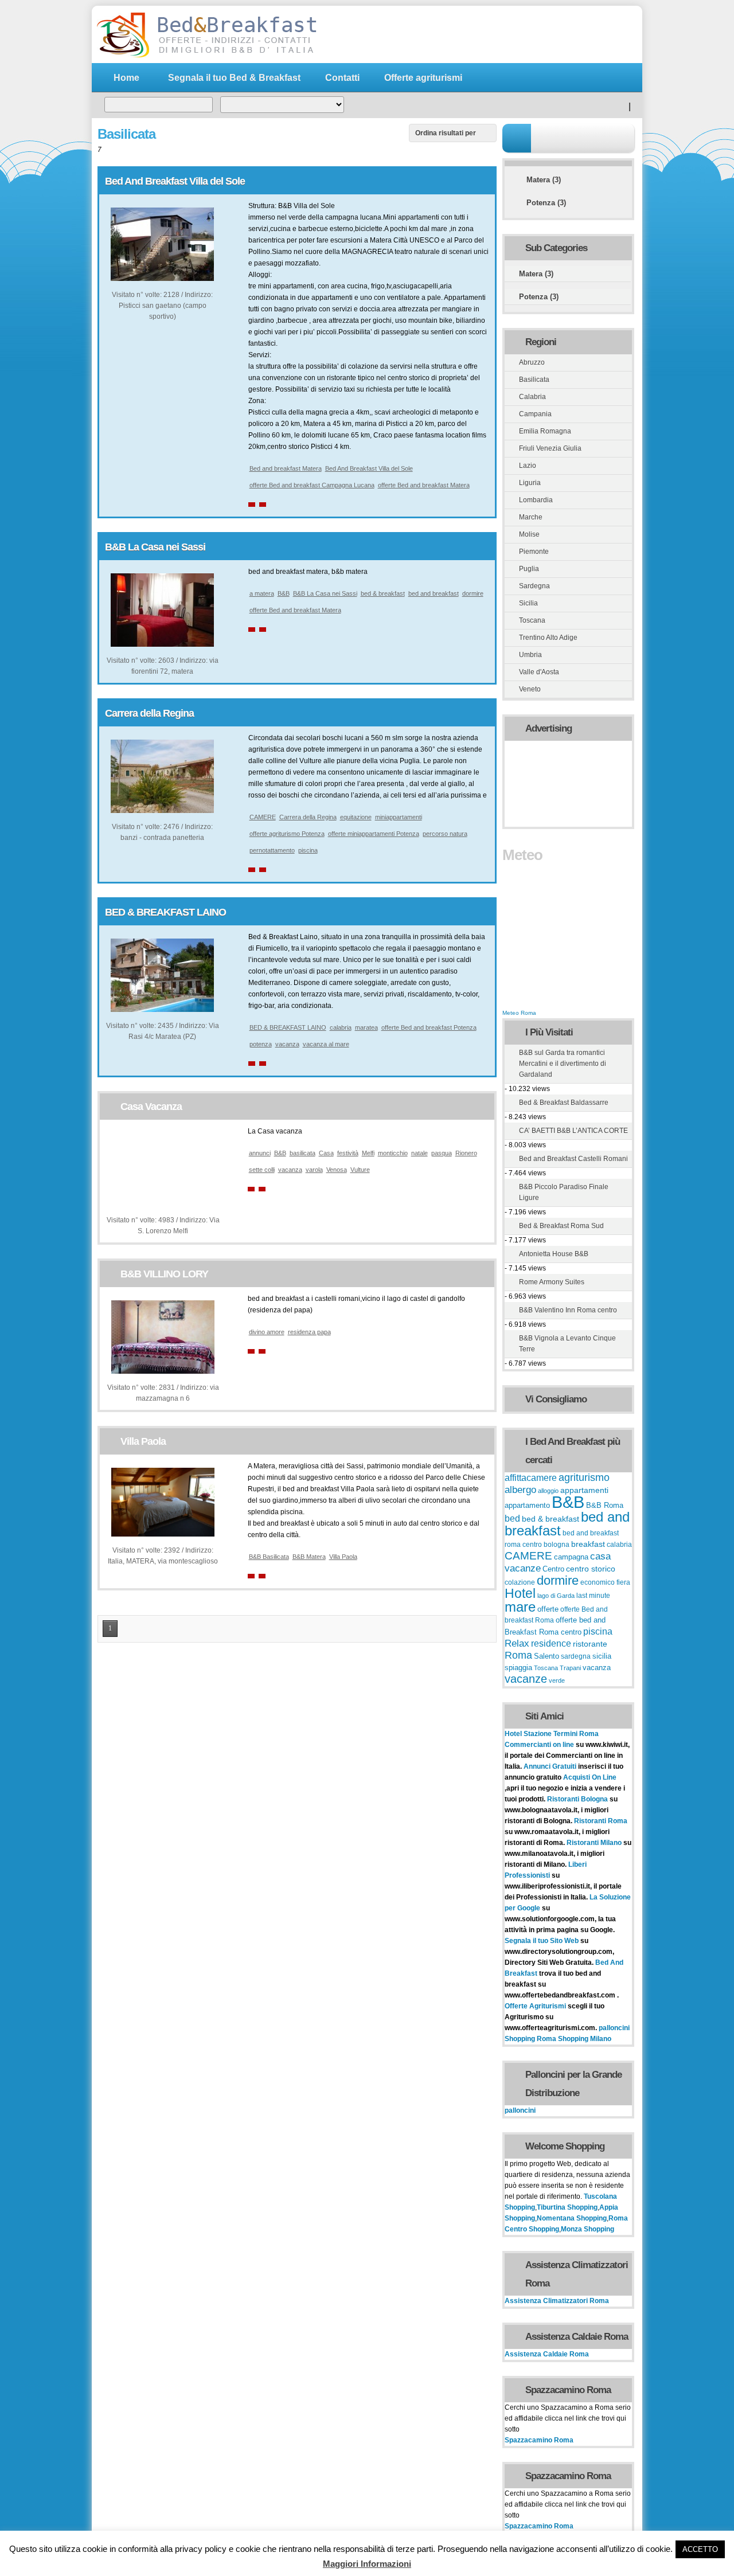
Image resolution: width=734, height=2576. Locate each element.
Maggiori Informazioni (367, 2564)
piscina (308, 850)
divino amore (267, 1332)
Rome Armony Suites (552, 1282)
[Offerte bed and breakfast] (206, 56)
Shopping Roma (530, 2039)
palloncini (614, 2028)
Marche (531, 517)
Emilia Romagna (545, 431)
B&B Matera (309, 1557)
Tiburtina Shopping (567, 2207)
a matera (262, 593)
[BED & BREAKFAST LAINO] (162, 1010)
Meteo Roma (519, 1013)
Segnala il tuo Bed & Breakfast (234, 78)
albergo (520, 1490)
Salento (546, 1656)
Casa (326, 1153)
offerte (548, 1609)
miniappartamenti (399, 817)
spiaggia (518, 1668)
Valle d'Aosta (539, 672)
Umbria (530, 655)
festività (348, 1153)
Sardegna (534, 586)
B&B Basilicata (269, 1557)
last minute (593, 1596)
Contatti (342, 78)
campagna (571, 1557)
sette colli (262, 1170)
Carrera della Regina (149, 713)
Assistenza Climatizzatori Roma (557, 2301)
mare (520, 1607)
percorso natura (445, 834)
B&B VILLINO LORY (164, 1274)
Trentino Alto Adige (548, 638)
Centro (553, 1569)
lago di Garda (556, 1596)
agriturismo (584, 1477)
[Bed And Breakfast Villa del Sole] (162, 279)
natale (419, 1153)
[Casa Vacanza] (163, 1204)
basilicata (302, 1153)
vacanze (526, 1679)
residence (551, 1643)
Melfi (368, 1153)
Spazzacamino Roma (539, 2440)
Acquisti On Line (590, 1777)
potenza (261, 1044)
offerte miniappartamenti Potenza (374, 834)
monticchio (393, 1153)
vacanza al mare (326, 1044)
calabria (341, 1027)
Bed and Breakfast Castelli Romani (573, 1159)
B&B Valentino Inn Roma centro (568, 1310)
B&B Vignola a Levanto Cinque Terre (567, 1344)
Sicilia (528, 603)
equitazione (356, 817)
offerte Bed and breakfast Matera (424, 485)
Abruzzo (532, 362)
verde (557, 1680)
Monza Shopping (587, 2229)
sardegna (576, 1656)
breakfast (588, 1544)
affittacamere (531, 1477)
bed (512, 1518)
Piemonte (534, 552)
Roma (518, 1655)
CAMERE (263, 817)
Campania (535, 414)
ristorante (590, 1644)
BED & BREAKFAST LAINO (165, 912)
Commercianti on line (539, 1745)
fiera (623, 1582)
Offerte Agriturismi (535, 2006)
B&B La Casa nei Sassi (155, 547)
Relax (517, 1643)
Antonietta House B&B (554, 1254)
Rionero (466, 1153)
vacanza (287, 1044)
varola (314, 1170)
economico (598, 1582)
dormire (473, 593)
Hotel (520, 1593)
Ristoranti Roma (601, 1821)
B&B (284, 593)
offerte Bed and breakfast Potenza (429, 1027)
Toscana (532, 620)
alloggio (548, 1491)
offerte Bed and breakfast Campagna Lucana (312, 485)
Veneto (530, 689)
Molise (529, 534)
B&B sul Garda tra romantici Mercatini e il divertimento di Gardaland (563, 1064)
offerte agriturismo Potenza (287, 834)
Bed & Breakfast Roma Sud (561, 1226)
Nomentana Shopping (572, 2218)
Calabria (532, 397)
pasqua (442, 1153)
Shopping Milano (585, 2039)
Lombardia (536, 500)
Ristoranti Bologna (577, 1799)
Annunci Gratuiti (551, 1766)
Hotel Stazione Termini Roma (552, 1734)
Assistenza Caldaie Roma (547, 2354)
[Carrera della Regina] (162, 811)
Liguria (530, 483)
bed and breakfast (434, 593)
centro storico (591, 1569)
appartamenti (584, 1490)
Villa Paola (143, 1441)
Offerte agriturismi (423, 78)
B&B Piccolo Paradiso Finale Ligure (564, 1192)
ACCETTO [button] (700, 2549)
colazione (520, 1582)
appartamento (527, 1506)
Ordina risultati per (446, 133)
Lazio (528, 466)
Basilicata (534, 380)
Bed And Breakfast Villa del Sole (175, 181)
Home (126, 78)
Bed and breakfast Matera (286, 468)
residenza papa (309, 1332)
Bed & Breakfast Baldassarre (564, 1103)
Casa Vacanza (151, 1107)
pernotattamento (272, 850)
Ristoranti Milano (595, 1843)
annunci (260, 1153)
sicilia (602, 1656)
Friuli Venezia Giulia (550, 448)
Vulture (360, 1170)
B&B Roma (605, 1506)
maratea (366, 1027)
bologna (557, 1545)
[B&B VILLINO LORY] (163, 1371)
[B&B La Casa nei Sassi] (162, 644)
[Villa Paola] (163, 1534)
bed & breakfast (383, 593)
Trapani (570, 1668)
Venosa (337, 1170)
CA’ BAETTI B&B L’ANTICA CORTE (573, 1131)
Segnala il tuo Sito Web (542, 1941)
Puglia (529, 569)
